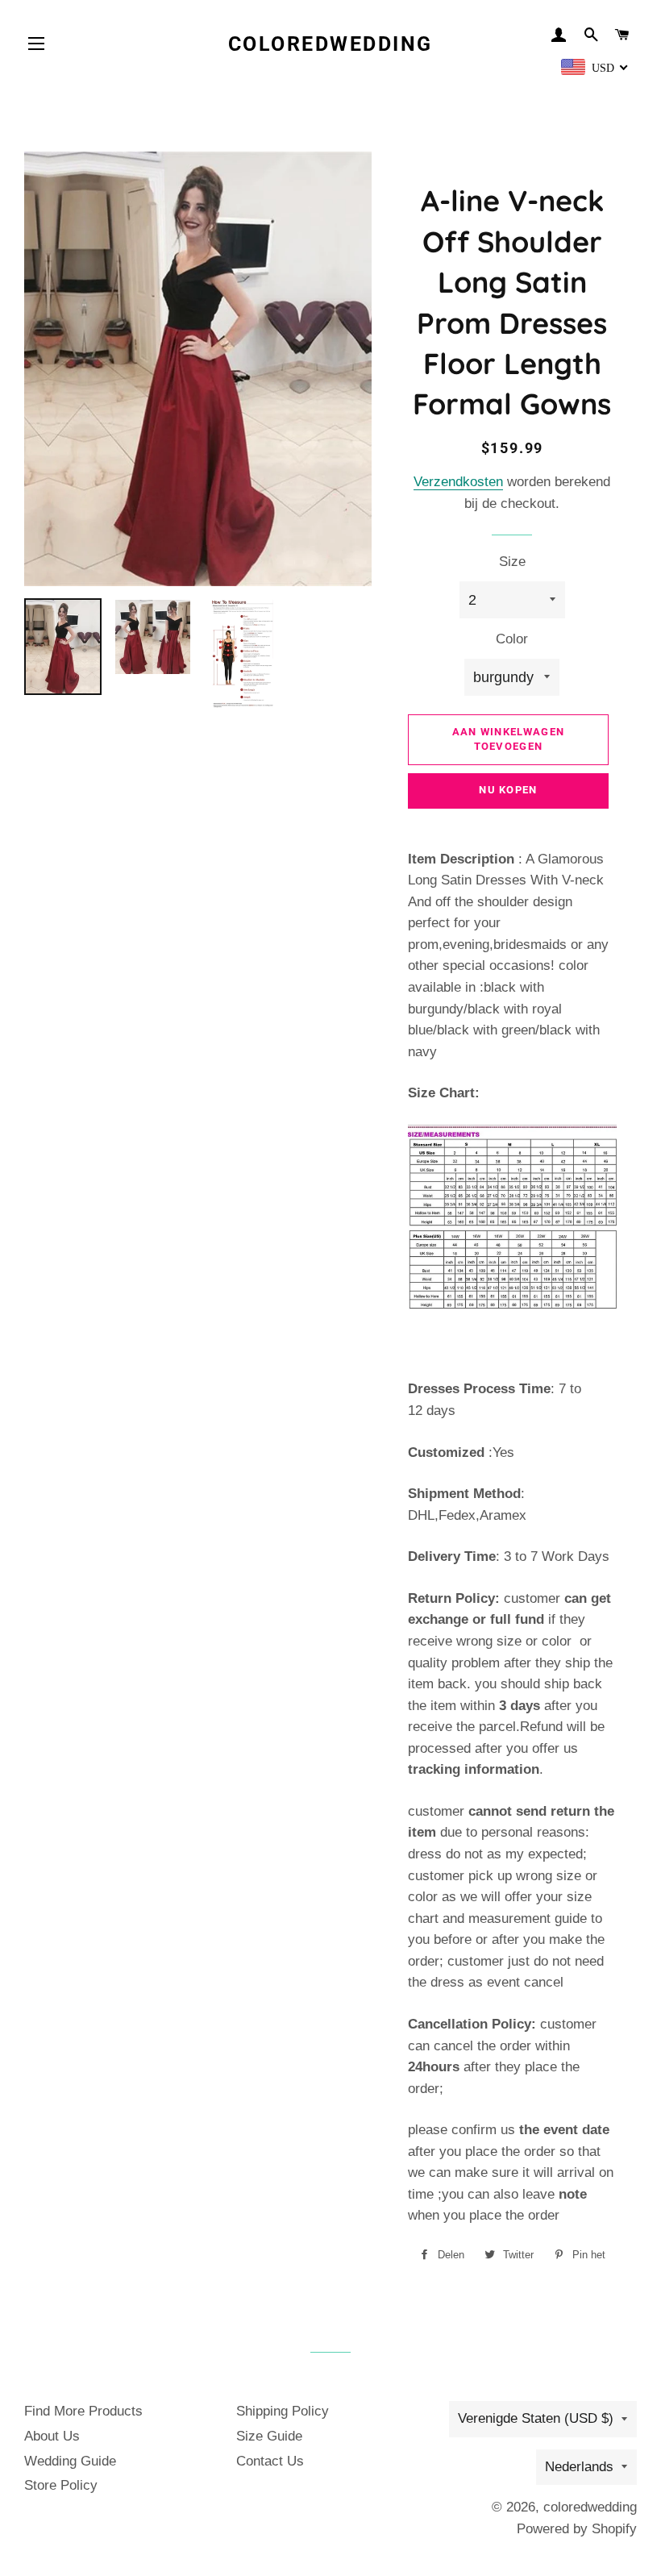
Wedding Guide (70, 2461)
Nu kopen (508, 790)
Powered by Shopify (577, 2529)
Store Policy (61, 2485)
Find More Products (83, 2411)
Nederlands (579, 2467)
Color (512, 639)
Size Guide (269, 2436)
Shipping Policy (283, 2411)
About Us (52, 2436)
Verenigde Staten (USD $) (536, 2418)
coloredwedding (330, 44)
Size (512, 562)
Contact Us (270, 2461)
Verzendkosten (458, 482)
